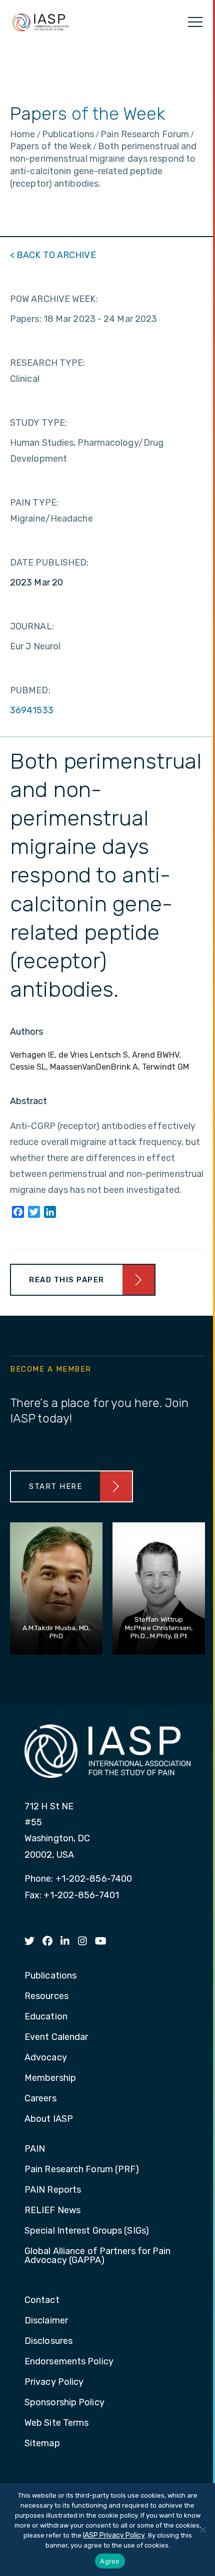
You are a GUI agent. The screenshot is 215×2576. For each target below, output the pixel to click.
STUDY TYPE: (38, 423)
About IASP (49, 2119)
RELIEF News (52, 2211)
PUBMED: (30, 690)
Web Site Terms (56, 2423)
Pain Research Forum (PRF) (82, 2170)
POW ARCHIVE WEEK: (54, 299)
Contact (42, 2300)
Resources (46, 1997)
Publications (50, 1976)
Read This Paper (67, 1280)
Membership (50, 2078)
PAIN (35, 2149)
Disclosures (48, 2341)
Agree (110, 2561)
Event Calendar (56, 2037)
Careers (40, 2099)
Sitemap (42, 2444)
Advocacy (46, 2058)
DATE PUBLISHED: (49, 563)
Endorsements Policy (69, 2362)
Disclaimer (46, 2321)
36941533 (32, 710)
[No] (202, 2530)
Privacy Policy (54, 2382)
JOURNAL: (32, 626)
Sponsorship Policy (64, 2403)
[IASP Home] (40, 22)
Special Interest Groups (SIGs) (87, 2231)
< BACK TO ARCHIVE (53, 255)
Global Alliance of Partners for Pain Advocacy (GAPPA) (98, 2256)
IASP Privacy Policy (114, 2535)
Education (46, 2017)
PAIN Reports (53, 2190)
